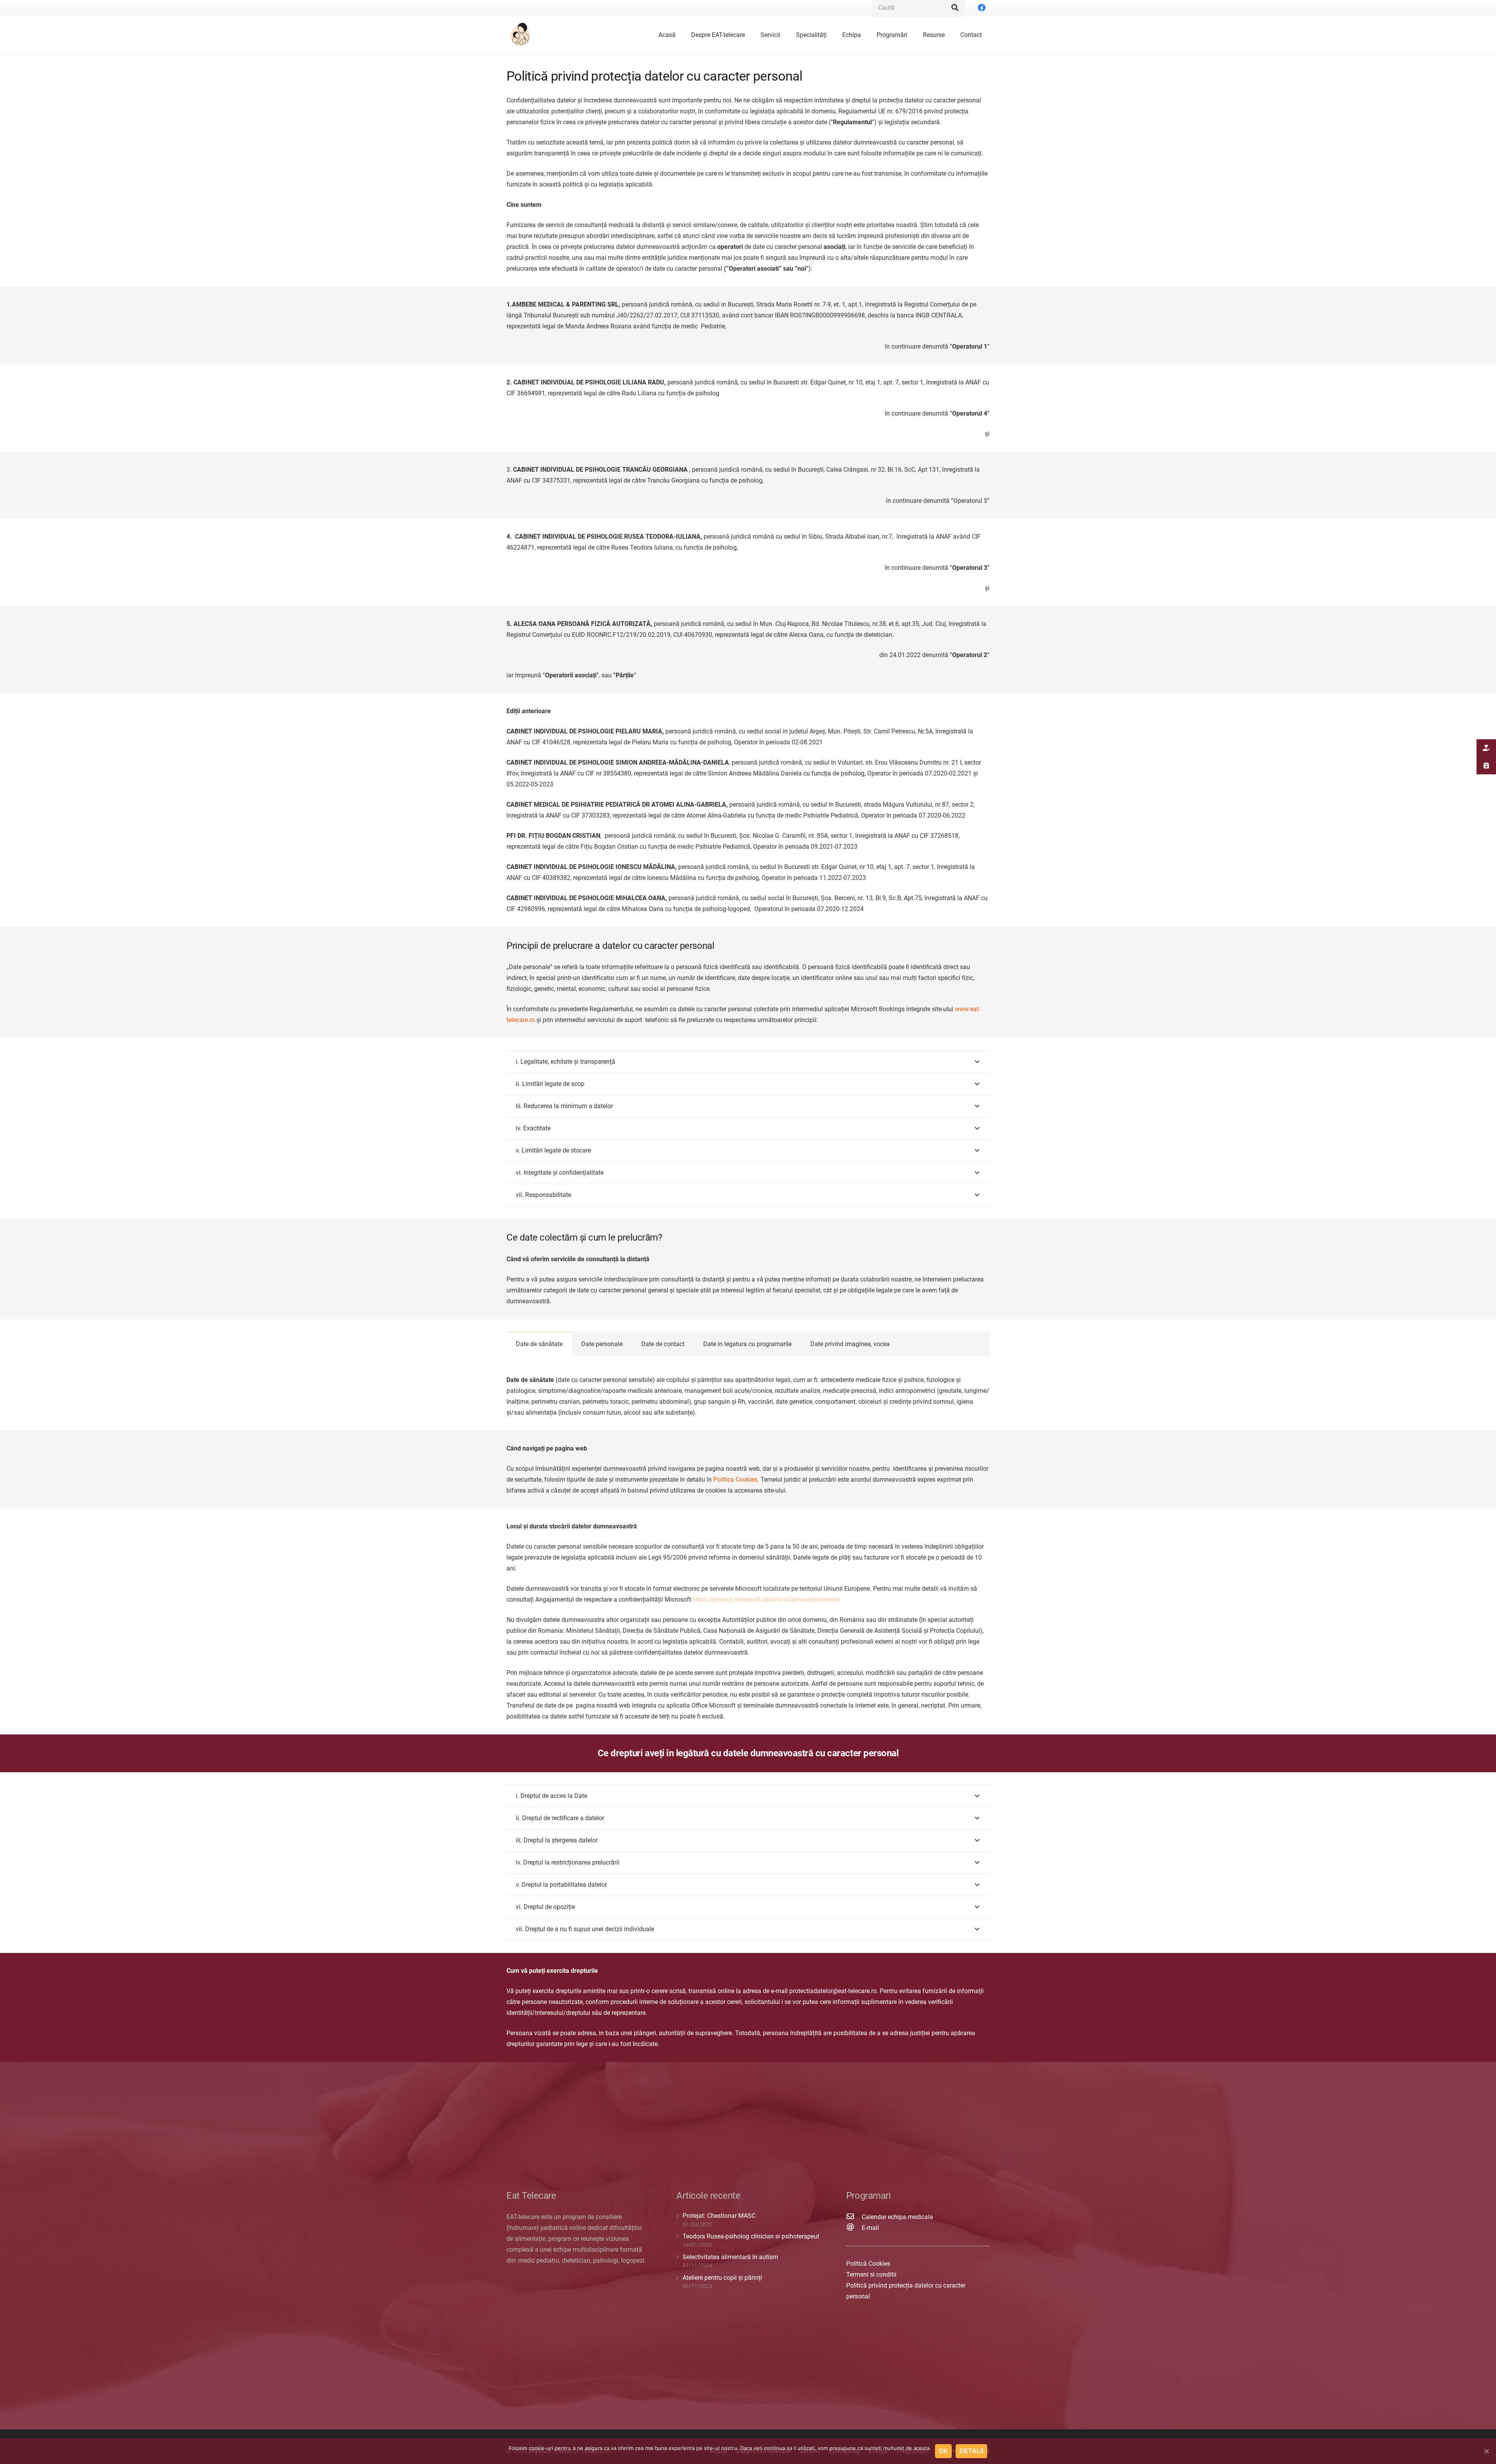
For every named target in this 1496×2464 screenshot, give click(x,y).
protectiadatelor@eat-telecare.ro (833, 1991)
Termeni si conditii (871, 2275)
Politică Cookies (868, 2264)
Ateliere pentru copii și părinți (722, 2278)
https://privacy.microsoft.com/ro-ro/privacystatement (766, 1599)
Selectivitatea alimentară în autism (730, 2257)
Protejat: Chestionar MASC (719, 2216)
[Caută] (955, 8)
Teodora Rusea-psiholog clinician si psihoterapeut (751, 2236)
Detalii (971, 2451)
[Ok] (1486, 2451)
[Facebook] (982, 8)
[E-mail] (854, 2228)
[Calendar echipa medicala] (854, 2217)
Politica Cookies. (736, 1480)
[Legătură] (521, 35)
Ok (943, 2451)
